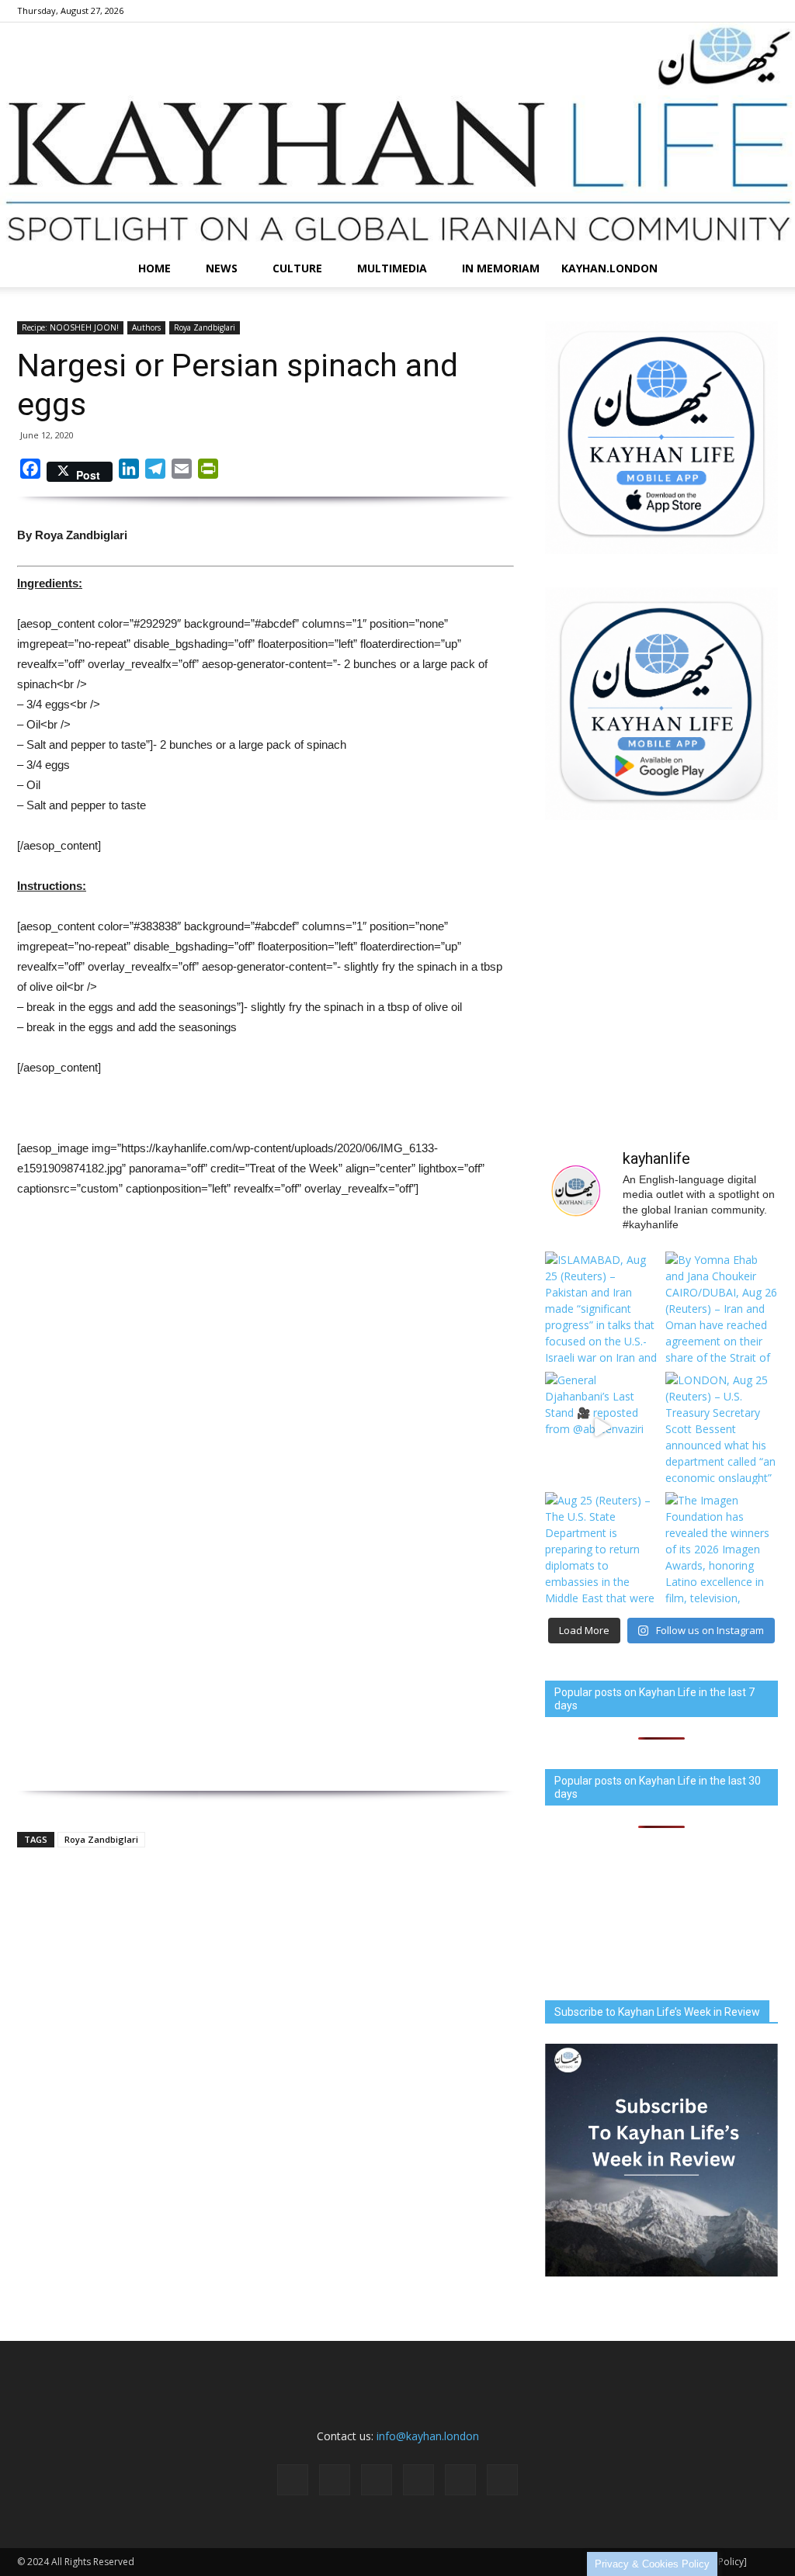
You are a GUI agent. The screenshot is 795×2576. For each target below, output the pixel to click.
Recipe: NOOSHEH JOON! (70, 327)
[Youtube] (766, 11)
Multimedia (392, 268)
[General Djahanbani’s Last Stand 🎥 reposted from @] (601, 1428)
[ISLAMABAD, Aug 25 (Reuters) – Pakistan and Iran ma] (601, 1308)
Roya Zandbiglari (205, 327)
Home (154, 268)
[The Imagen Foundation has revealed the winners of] (722, 1548)
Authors (146, 327)
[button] (759, 268)
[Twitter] (741, 11)
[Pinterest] (715, 11)
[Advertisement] (266, 1348)
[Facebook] (638, 11)
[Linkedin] (689, 11)
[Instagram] (664, 11)
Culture (297, 268)
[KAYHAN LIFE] (397, 136)
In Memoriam (501, 268)
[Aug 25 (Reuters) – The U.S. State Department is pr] (601, 1548)
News (222, 268)
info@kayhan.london (428, 2436)
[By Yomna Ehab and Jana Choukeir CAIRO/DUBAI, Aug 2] (722, 1308)
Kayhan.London (609, 268)
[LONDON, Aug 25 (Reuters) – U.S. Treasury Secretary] (722, 1428)
